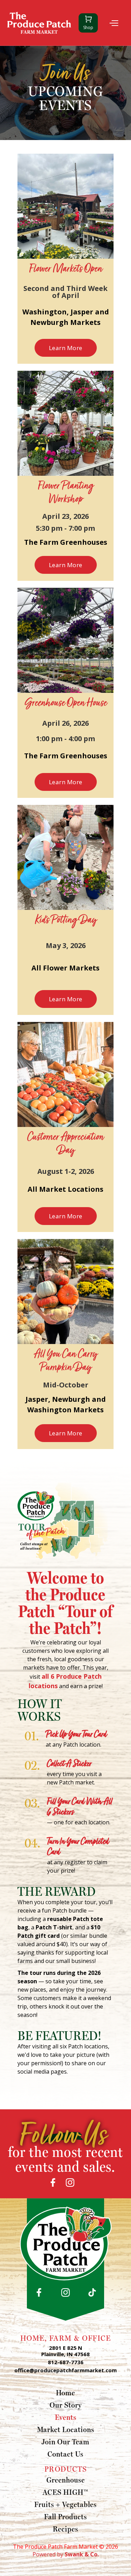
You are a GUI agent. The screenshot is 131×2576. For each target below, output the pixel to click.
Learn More (66, 348)
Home (65, 2393)
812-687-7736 (66, 2362)
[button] (112, 23)
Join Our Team (65, 2442)
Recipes (65, 2529)
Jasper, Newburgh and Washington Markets (66, 1404)
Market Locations (66, 2429)
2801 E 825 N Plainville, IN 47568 (65, 2351)
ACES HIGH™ (65, 2492)
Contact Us (65, 2454)
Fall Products (65, 2516)
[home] (39, 23)
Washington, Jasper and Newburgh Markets (66, 317)
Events (66, 2417)
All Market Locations (65, 1189)
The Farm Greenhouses (66, 542)
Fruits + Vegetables (65, 2504)
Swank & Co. (82, 2554)
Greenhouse (66, 2480)
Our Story (66, 2405)
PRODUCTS (66, 2469)
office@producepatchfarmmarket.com (65, 2370)
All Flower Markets (65, 968)
